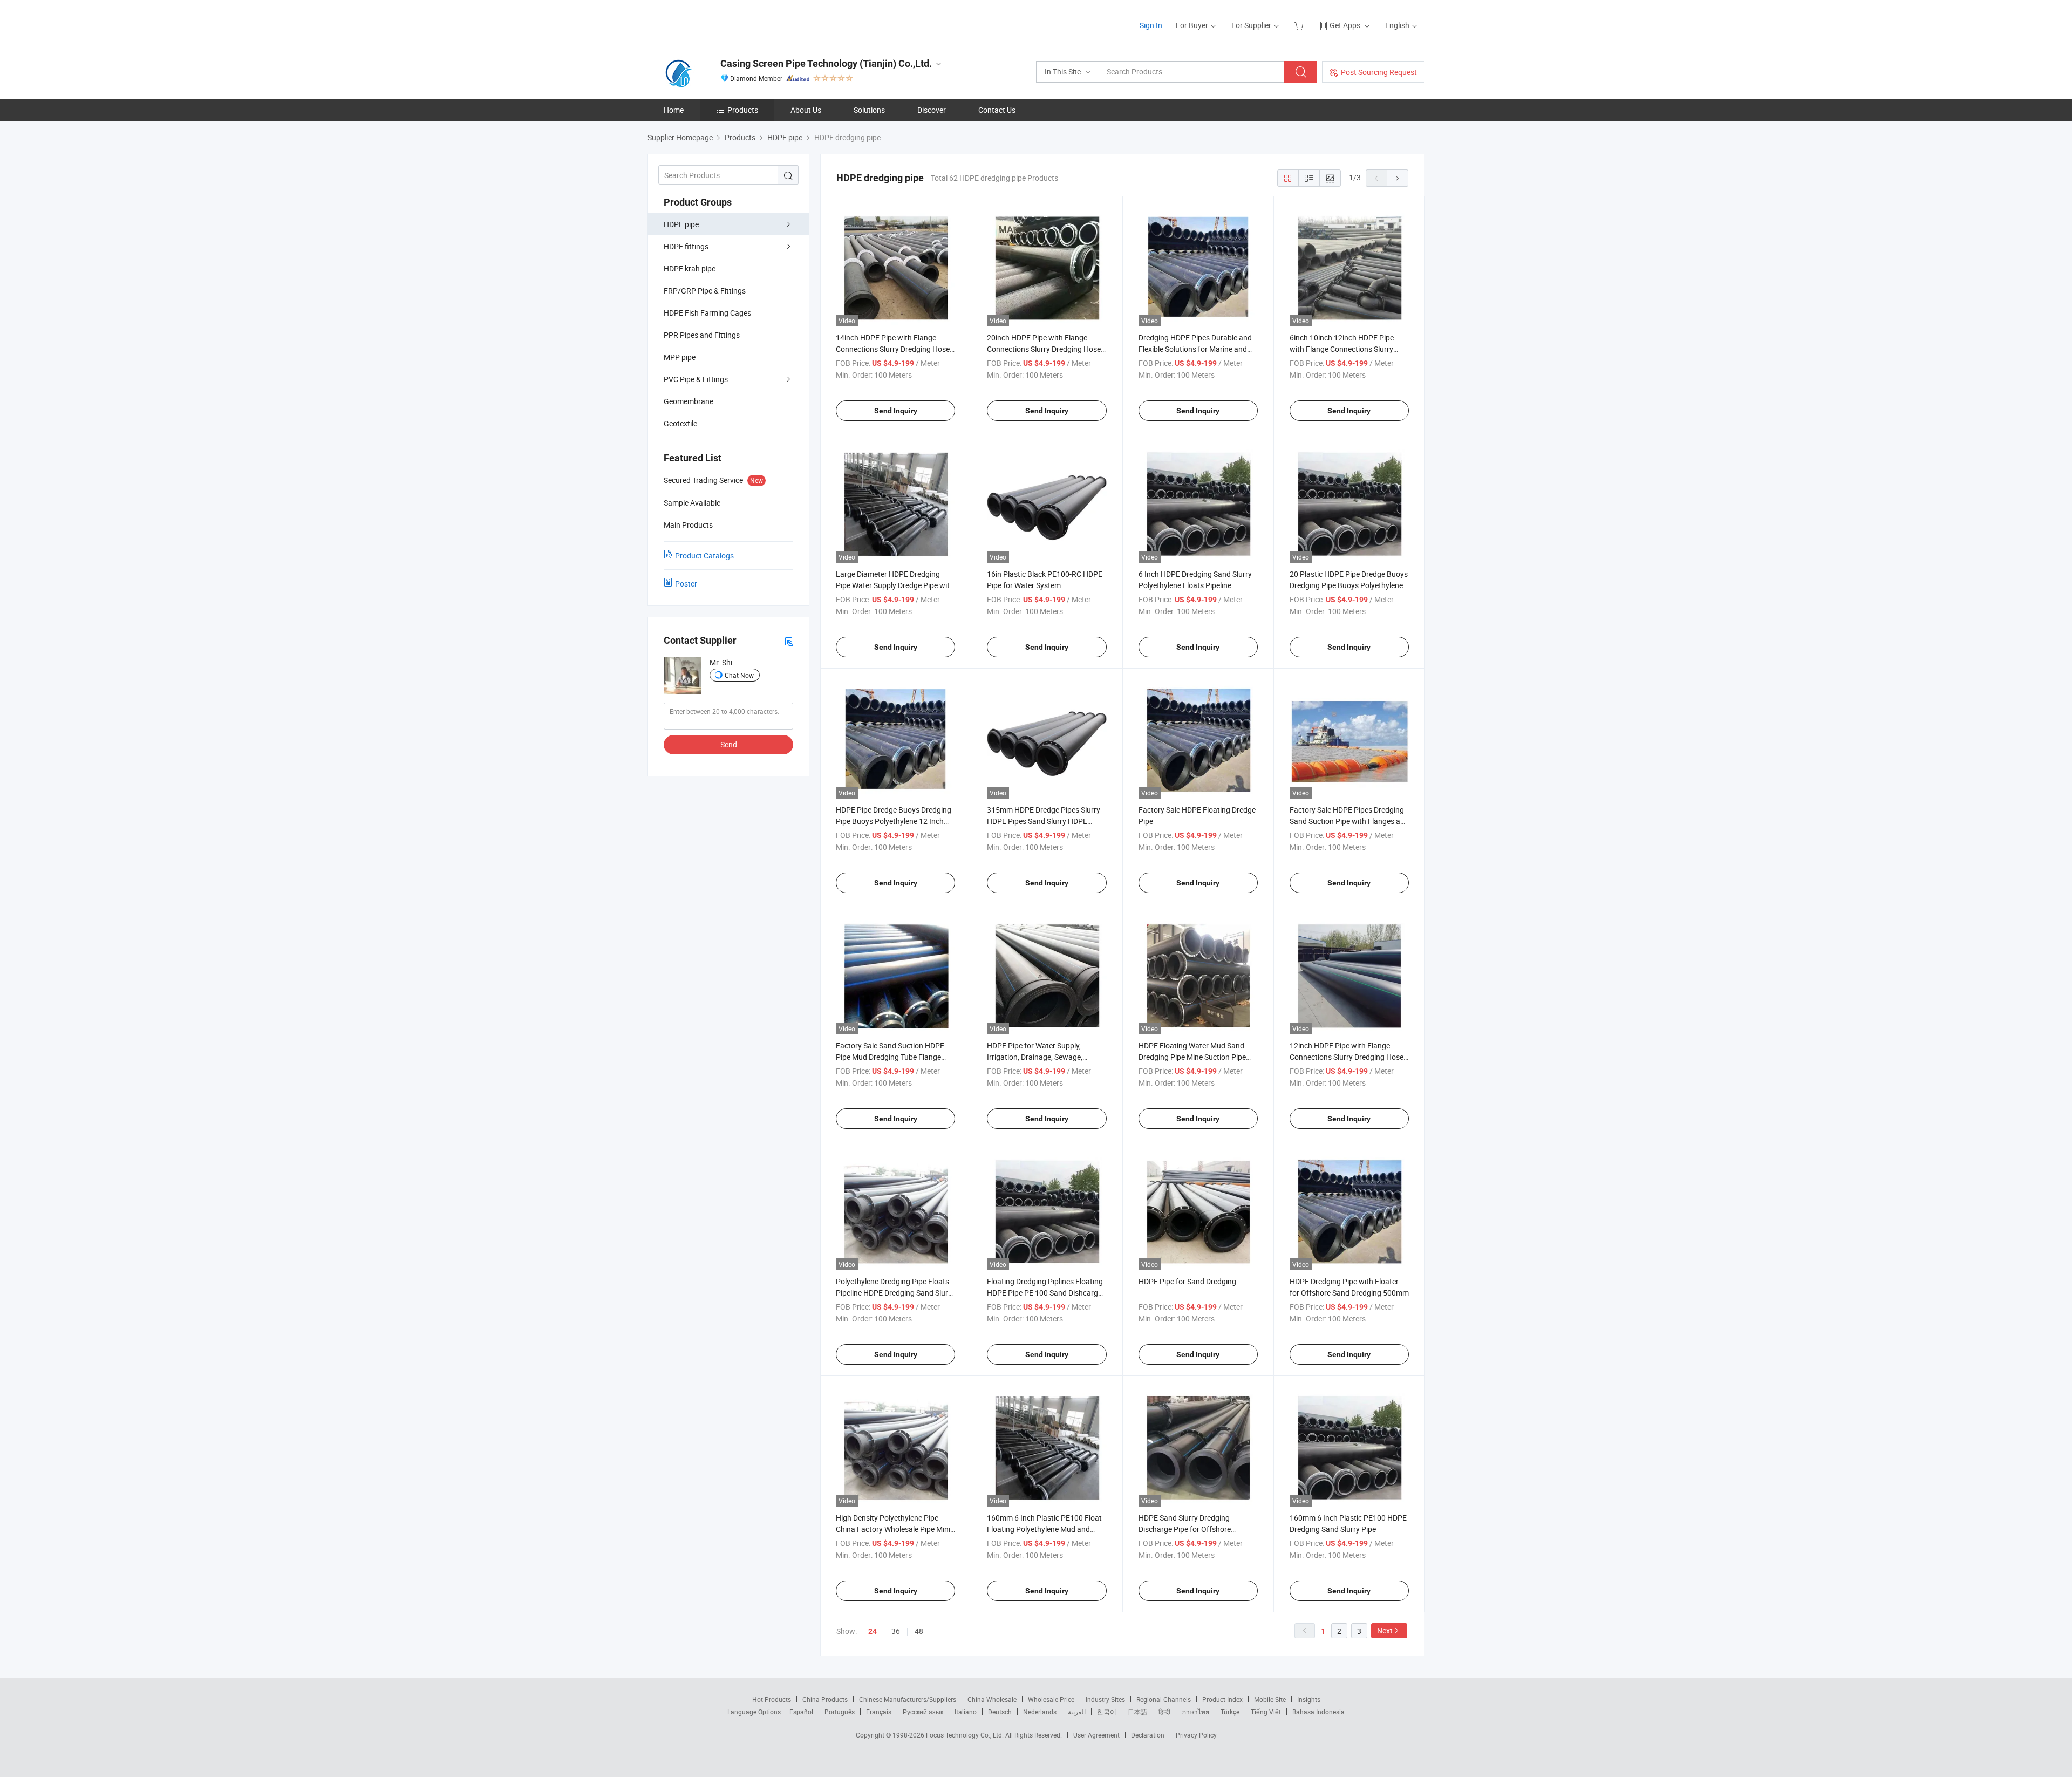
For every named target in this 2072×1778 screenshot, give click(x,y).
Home (674, 110)
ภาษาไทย (1195, 1712)
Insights (1309, 1699)
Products (743, 110)
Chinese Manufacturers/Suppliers (908, 1699)
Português (840, 1712)
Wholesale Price (1051, 1699)
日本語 (1137, 1712)
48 (919, 1631)
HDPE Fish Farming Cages (707, 313)
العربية (1077, 1712)
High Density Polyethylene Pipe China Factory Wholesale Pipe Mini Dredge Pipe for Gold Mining (893, 1529)
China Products (825, 1699)
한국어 (1107, 1712)
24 (873, 1631)
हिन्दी (1164, 1712)
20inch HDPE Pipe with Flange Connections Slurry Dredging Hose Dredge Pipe (1044, 349)
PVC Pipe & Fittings (696, 379)
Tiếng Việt (1266, 1712)
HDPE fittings (686, 246)
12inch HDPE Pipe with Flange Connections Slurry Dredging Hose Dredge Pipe (1347, 1057)
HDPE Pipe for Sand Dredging (1187, 1281)
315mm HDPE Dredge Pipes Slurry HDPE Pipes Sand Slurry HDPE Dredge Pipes (1044, 821)
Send (729, 744)
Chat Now (739, 675)
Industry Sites (1105, 1699)
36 (896, 1631)
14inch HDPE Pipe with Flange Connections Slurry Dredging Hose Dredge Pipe (893, 349)
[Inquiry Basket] (1300, 25)
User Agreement (1096, 1735)
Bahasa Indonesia (1318, 1712)
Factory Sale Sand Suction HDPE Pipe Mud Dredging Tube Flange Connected (890, 1057)
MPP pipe (680, 357)
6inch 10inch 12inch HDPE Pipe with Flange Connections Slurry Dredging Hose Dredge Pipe (1342, 349)
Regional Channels (1164, 1699)
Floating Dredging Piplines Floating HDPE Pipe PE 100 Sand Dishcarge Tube (1045, 1293)
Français (879, 1712)
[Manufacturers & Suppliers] (717, 21)
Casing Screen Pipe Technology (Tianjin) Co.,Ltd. (826, 63)
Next (1385, 1630)
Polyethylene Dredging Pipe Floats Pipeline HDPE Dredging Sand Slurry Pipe (895, 1293)
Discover (932, 110)
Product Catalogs (704, 556)
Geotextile (680, 423)
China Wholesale (992, 1699)
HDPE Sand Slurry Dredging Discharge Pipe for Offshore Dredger (1185, 1529)
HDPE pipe (681, 224)
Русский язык (923, 1712)
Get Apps (1345, 25)
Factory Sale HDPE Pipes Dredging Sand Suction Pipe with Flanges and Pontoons (1349, 821)
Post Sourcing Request (1379, 72)
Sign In (1151, 25)
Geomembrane (689, 401)
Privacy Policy (1196, 1735)
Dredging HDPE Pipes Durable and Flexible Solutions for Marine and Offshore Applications (1195, 349)
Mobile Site (1270, 1699)
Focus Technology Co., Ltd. (966, 1735)
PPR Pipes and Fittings (702, 335)
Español (801, 1712)
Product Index (1222, 1699)
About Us (806, 110)
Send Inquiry (896, 411)
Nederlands (1040, 1712)
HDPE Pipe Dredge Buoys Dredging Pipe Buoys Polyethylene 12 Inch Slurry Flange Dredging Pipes (894, 821)
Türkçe (1230, 1712)
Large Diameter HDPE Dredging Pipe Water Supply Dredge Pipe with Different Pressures (895, 585)
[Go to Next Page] (1398, 178)
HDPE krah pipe (690, 268)
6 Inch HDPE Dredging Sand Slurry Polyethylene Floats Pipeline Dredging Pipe (1195, 585)
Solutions (869, 110)
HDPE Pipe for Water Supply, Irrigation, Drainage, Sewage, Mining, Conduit (1035, 1057)
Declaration (1148, 1735)
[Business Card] (789, 641)
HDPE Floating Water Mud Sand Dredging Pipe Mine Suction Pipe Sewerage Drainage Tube (1192, 1057)
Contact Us (997, 110)
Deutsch (1000, 1712)
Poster (686, 584)
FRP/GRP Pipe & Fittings (705, 291)
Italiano (966, 1712)
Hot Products (772, 1699)
